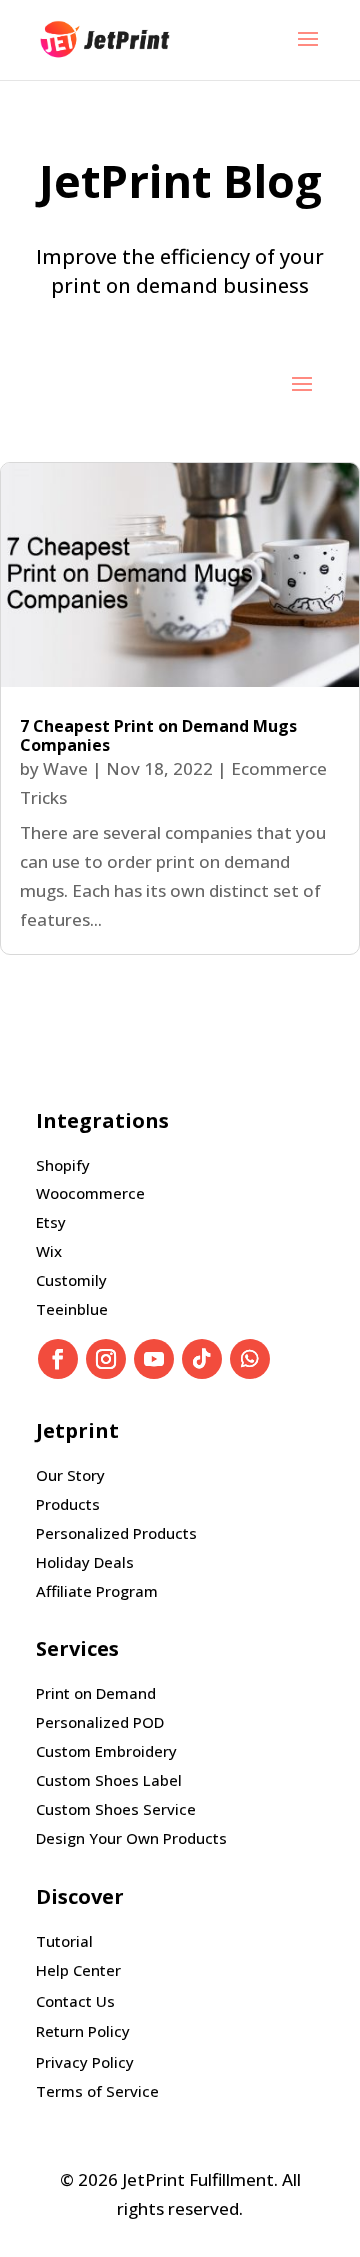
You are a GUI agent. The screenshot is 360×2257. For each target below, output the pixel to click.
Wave (65, 768)
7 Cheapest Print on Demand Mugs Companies (158, 735)
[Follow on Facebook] (58, 1359)
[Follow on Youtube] (154, 1359)
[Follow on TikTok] (202, 1359)
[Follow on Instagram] (106, 1359)
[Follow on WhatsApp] (250, 1359)
